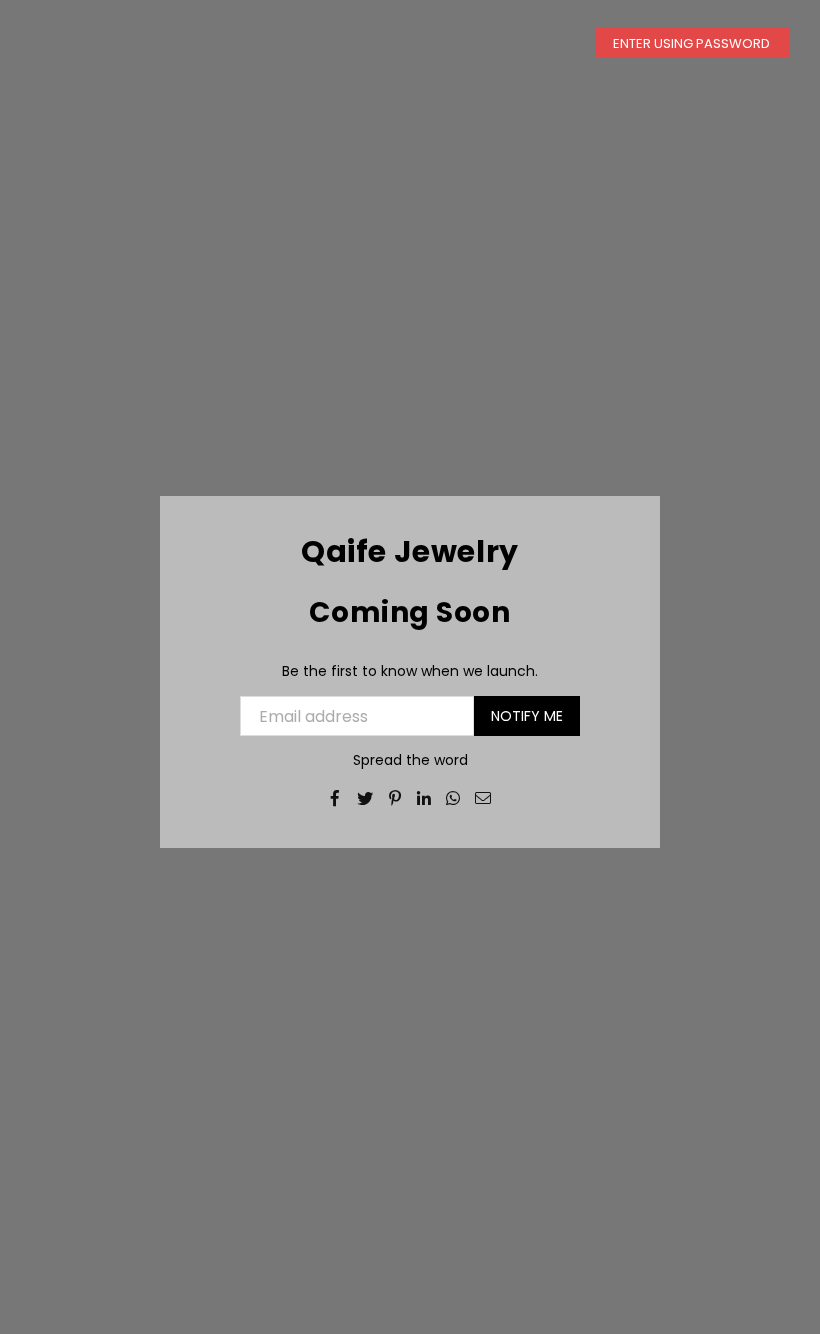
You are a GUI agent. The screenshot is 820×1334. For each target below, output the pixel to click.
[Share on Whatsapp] (453, 797)
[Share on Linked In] (424, 797)
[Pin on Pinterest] (395, 797)
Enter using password (693, 43)
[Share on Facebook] (335, 797)
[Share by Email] (483, 797)
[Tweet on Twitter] (365, 797)
